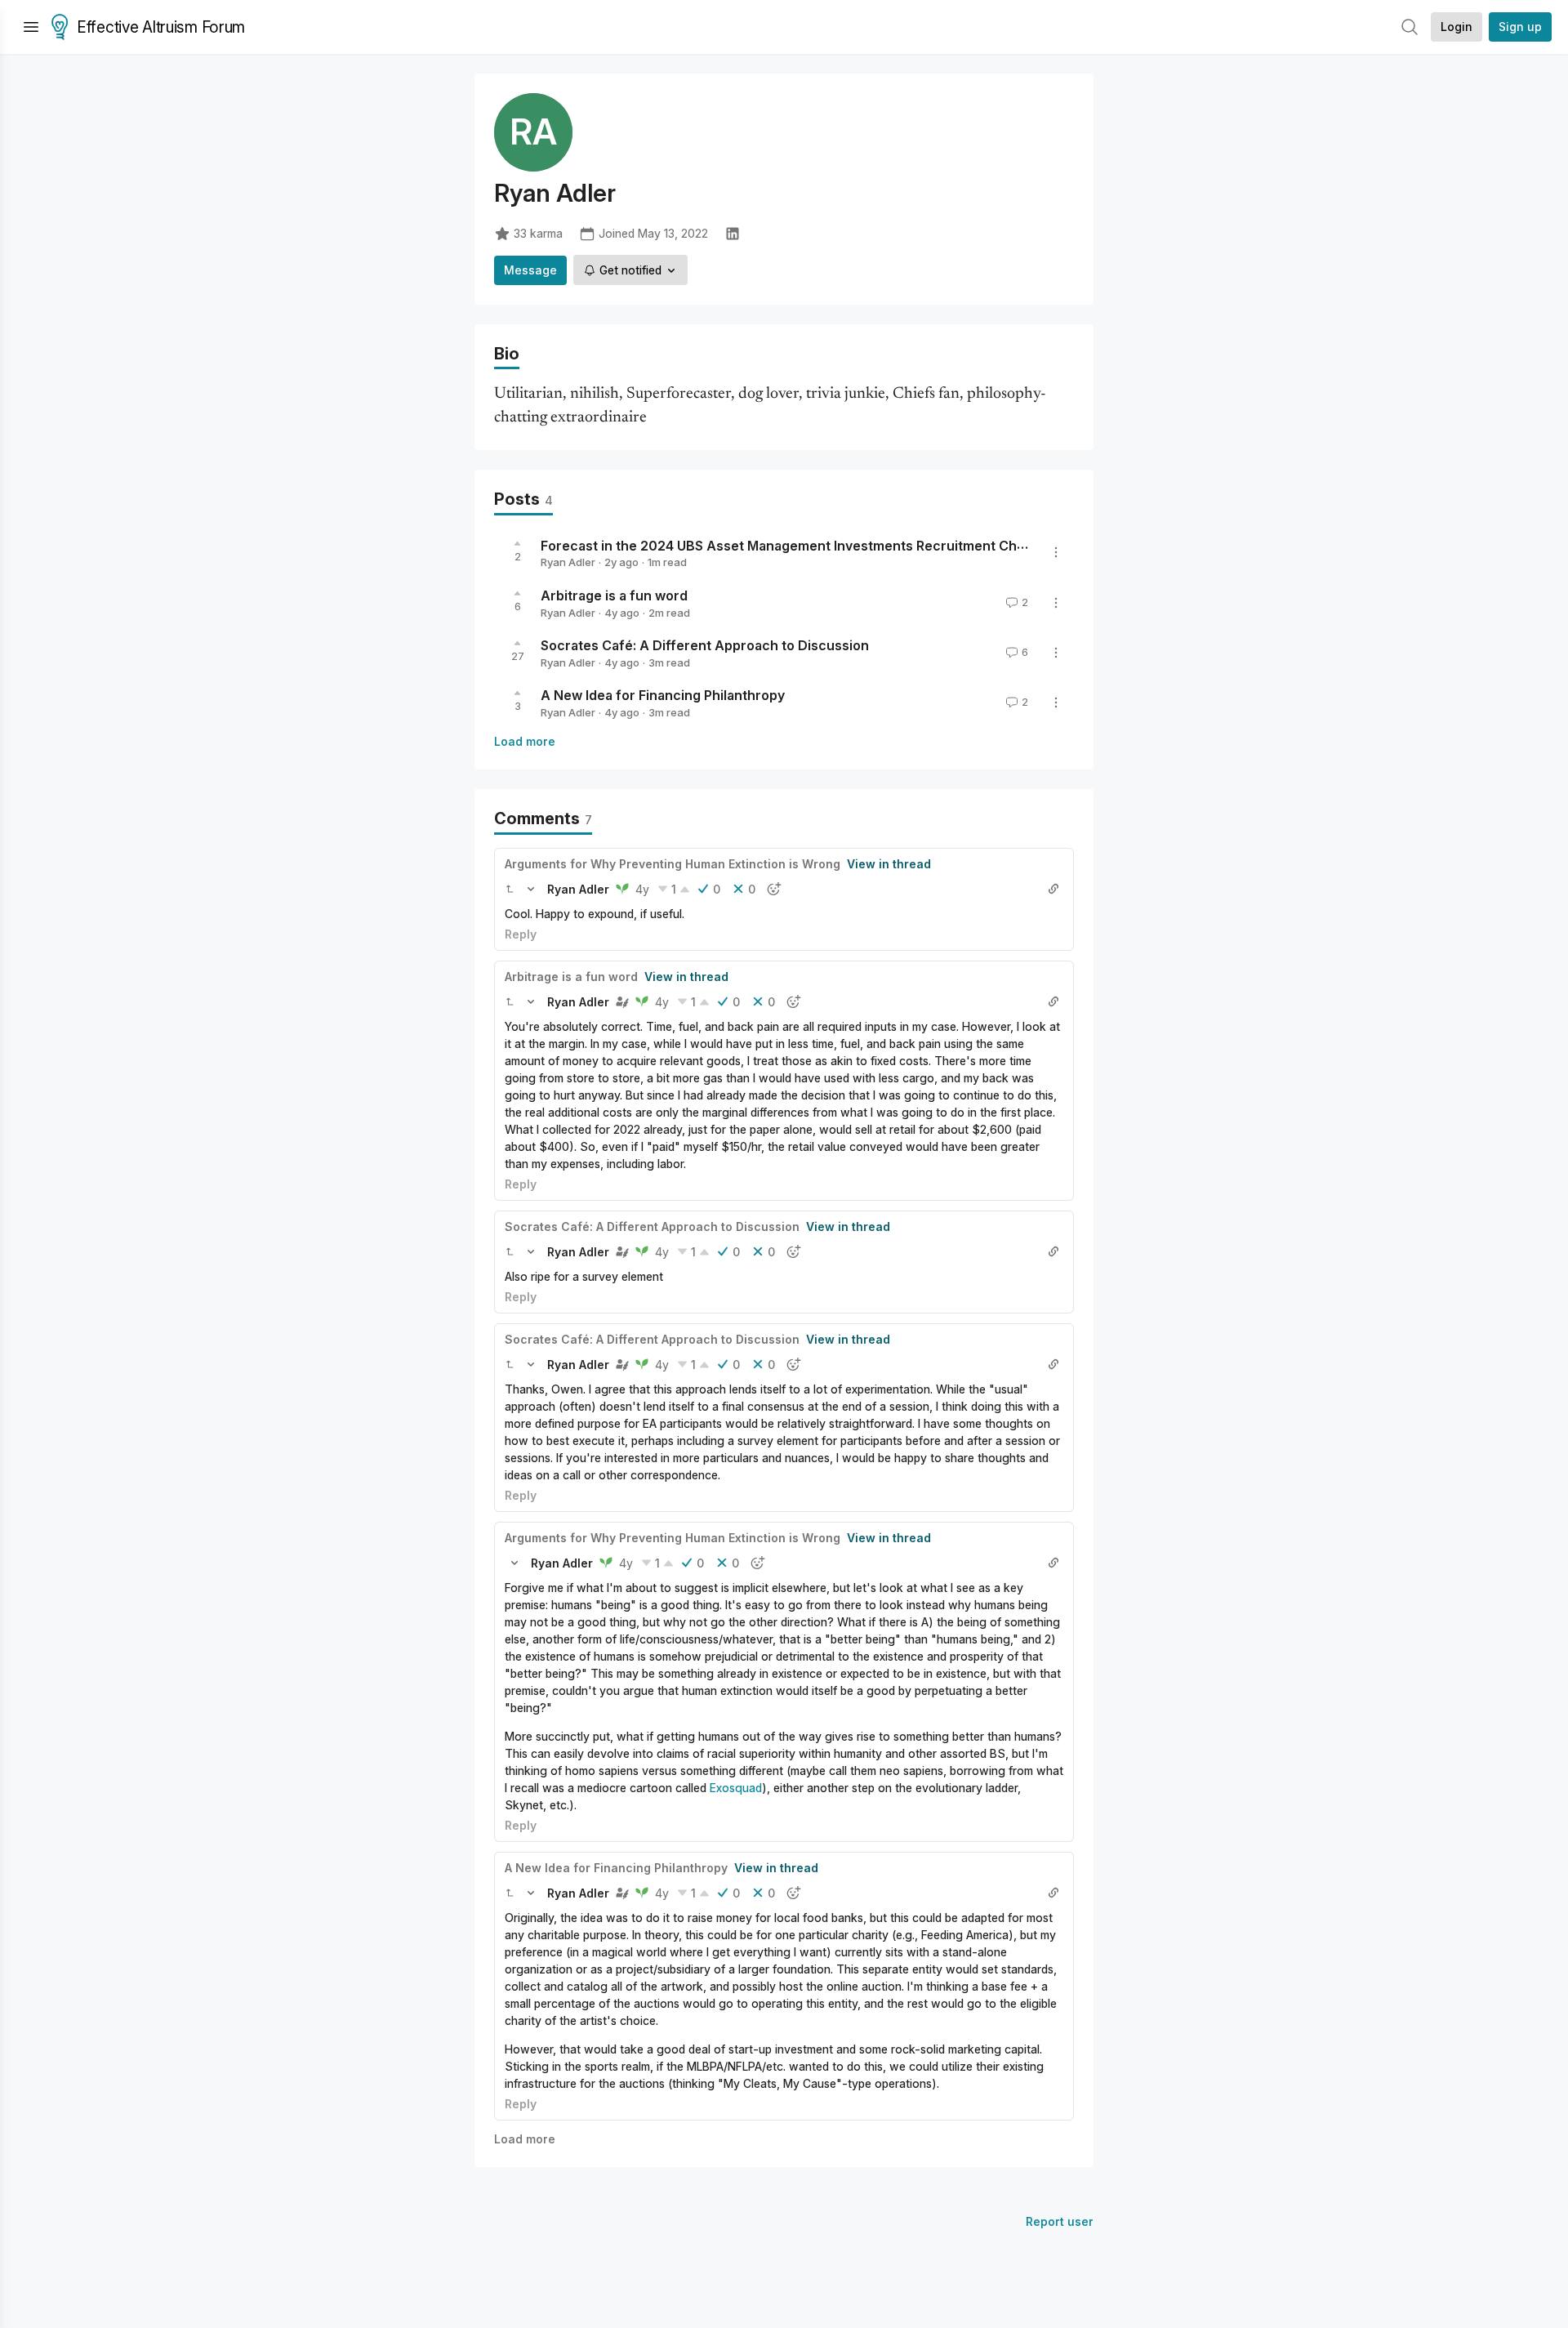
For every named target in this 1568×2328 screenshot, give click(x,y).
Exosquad (736, 1788)
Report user (1060, 2221)
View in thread (889, 864)
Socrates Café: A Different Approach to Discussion (705, 645)
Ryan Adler (568, 562)
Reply (521, 934)
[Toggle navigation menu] (31, 27)
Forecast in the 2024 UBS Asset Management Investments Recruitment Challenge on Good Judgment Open (884, 545)
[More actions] (1056, 552)
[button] (510, 889)
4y (642, 889)
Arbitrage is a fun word (614, 595)
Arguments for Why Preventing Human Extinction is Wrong (673, 864)
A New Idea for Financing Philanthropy (663, 695)
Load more (525, 741)
